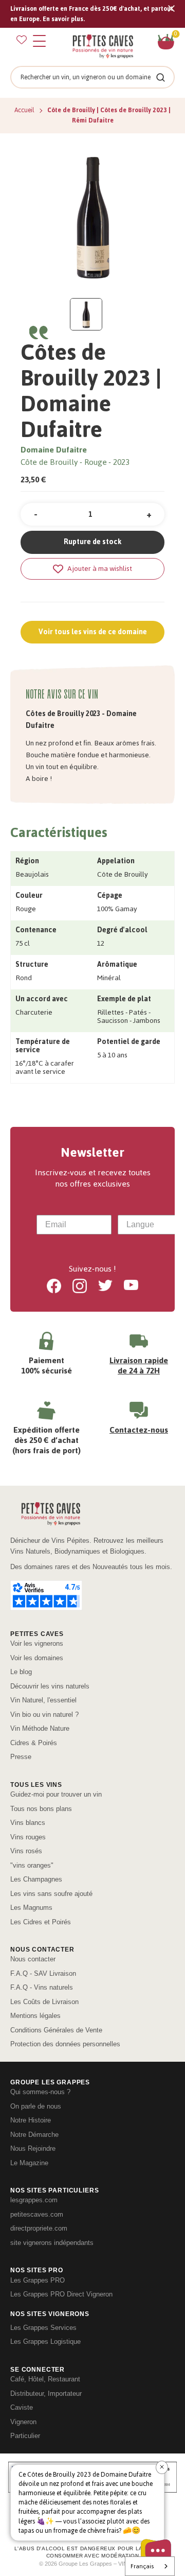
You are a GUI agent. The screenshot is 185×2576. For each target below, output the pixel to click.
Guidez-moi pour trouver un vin (56, 1794)
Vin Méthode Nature (40, 1728)
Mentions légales (35, 2016)
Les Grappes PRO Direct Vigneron (61, 2294)
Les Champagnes (36, 1879)
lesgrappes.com (34, 2200)
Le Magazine (29, 2163)
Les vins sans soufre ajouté (51, 1894)
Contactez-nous (139, 1430)
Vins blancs (28, 1823)
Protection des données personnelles (65, 2044)
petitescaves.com (37, 2214)
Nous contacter (33, 1959)
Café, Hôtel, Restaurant (45, 2379)
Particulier (25, 2436)
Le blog (21, 1672)
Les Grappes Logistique (45, 2342)
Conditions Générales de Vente (56, 2030)
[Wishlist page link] (22, 40)
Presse (21, 1757)
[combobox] (152, 1225)
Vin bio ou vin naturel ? (44, 1715)
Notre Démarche (34, 2135)
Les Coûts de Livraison (44, 2002)
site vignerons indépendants (52, 2243)
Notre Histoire (31, 2120)
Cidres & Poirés (34, 1743)
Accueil (25, 110)
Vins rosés (26, 1851)
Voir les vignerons (37, 1643)
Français (142, 2566)
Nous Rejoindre (33, 2148)
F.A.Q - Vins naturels (42, 1987)
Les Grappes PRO (38, 2280)
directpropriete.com (39, 2228)
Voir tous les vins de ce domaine (93, 632)
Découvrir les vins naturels (50, 1686)
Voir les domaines (37, 1658)
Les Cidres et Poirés (41, 1922)
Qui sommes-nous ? (40, 2092)
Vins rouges (28, 1837)
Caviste (22, 2407)
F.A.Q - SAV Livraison (43, 1973)
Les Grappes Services (43, 2328)
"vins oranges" (32, 1865)
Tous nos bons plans (41, 1809)
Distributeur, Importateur (46, 2394)
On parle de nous (36, 2106)
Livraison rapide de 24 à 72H (139, 1365)
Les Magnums (31, 1908)
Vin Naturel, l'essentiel (43, 1700)
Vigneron (23, 2422)
